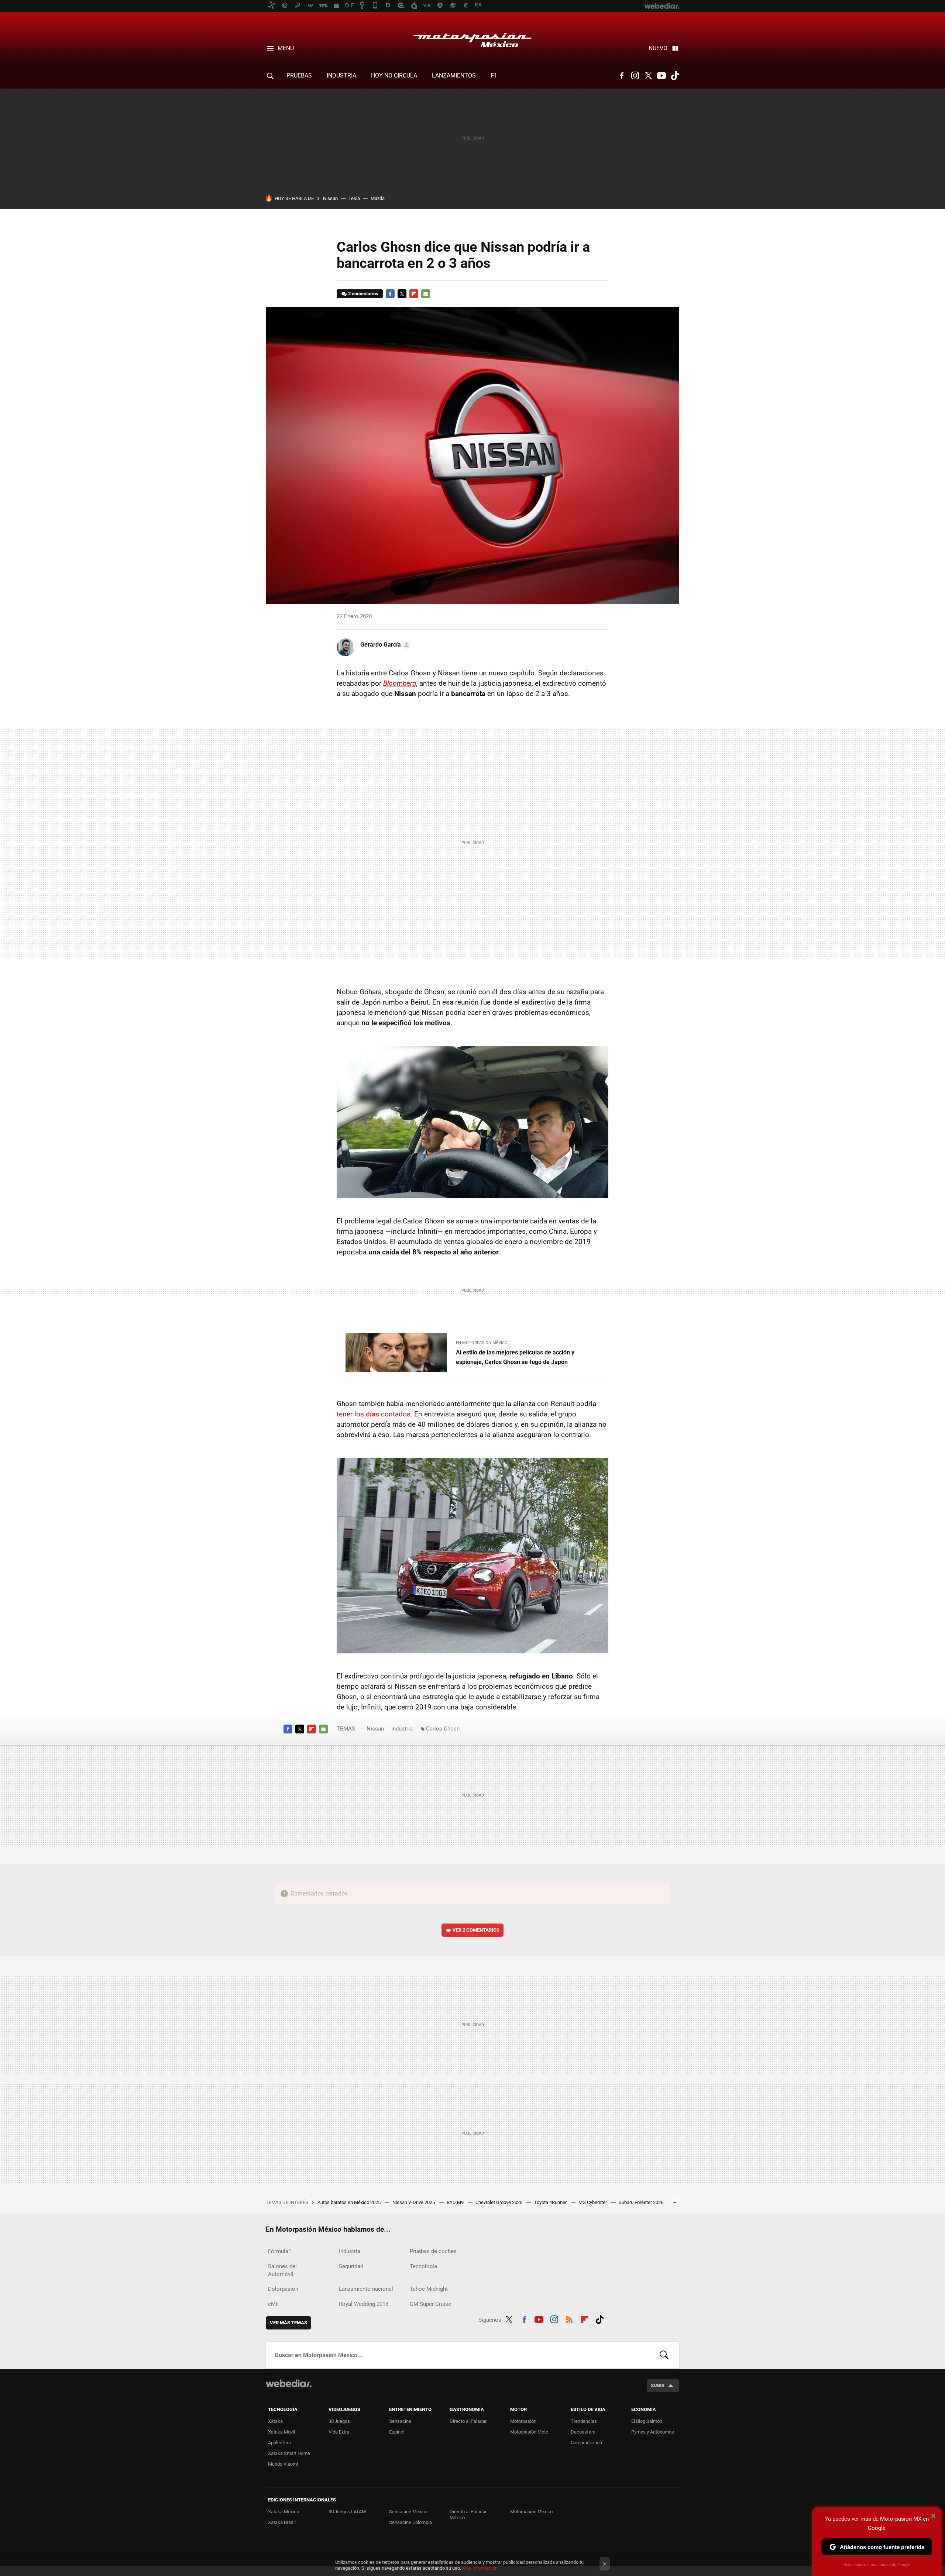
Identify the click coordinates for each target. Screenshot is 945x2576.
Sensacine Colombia (410, 2522)
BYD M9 (456, 2202)
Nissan (330, 198)
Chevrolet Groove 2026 (499, 2202)
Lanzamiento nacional (366, 2289)
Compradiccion (586, 2443)
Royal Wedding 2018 (364, 2304)
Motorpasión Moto (529, 2432)
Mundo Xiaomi (283, 2464)
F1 (494, 75)
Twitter (648, 76)
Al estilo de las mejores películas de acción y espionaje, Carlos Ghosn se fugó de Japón (515, 1357)
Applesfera (279, 2443)
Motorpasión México (472, 38)
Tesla (354, 198)
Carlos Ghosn (443, 1729)
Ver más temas (288, 2323)
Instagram (635, 76)
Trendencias (584, 2421)
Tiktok (675, 76)
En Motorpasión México (482, 1343)
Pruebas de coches (433, 2251)
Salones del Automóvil (282, 2270)
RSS (569, 2318)
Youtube (661, 76)
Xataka (275, 2421)
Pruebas (299, 75)
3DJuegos (339, 2421)
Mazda (378, 198)
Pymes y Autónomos (653, 2432)
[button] (384, 645)
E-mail (426, 294)
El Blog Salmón (647, 2421)
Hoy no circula (394, 75)
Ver (476, 1930)
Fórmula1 (280, 2251)
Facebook (622, 76)
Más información (480, 2568)
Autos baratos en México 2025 (350, 2202)
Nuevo (658, 48)
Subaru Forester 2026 (641, 2202)
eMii (273, 2304)
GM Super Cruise (430, 2304)
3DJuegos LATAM (347, 2512)
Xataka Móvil (281, 2432)
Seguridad (351, 2266)
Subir (658, 2385)
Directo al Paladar (468, 2421)
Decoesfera (583, 2432)
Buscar (664, 2355)
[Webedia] (289, 2383)
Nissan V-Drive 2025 (414, 2202)
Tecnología (423, 2266)
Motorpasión (523, 2421)
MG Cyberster (593, 2202)
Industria (341, 75)
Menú (286, 48)
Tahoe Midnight (429, 2289)
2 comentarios (363, 294)
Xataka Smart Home (289, 2453)
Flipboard (414, 294)
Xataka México (283, 2512)
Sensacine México (408, 2512)
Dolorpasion (283, 2289)
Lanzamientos (454, 75)
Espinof (397, 2432)
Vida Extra (339, 2432)
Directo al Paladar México (468, 2515)
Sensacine (400, 2421)
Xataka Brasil (282, 2522)
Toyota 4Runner (551, 2202)
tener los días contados (374, 1414)
